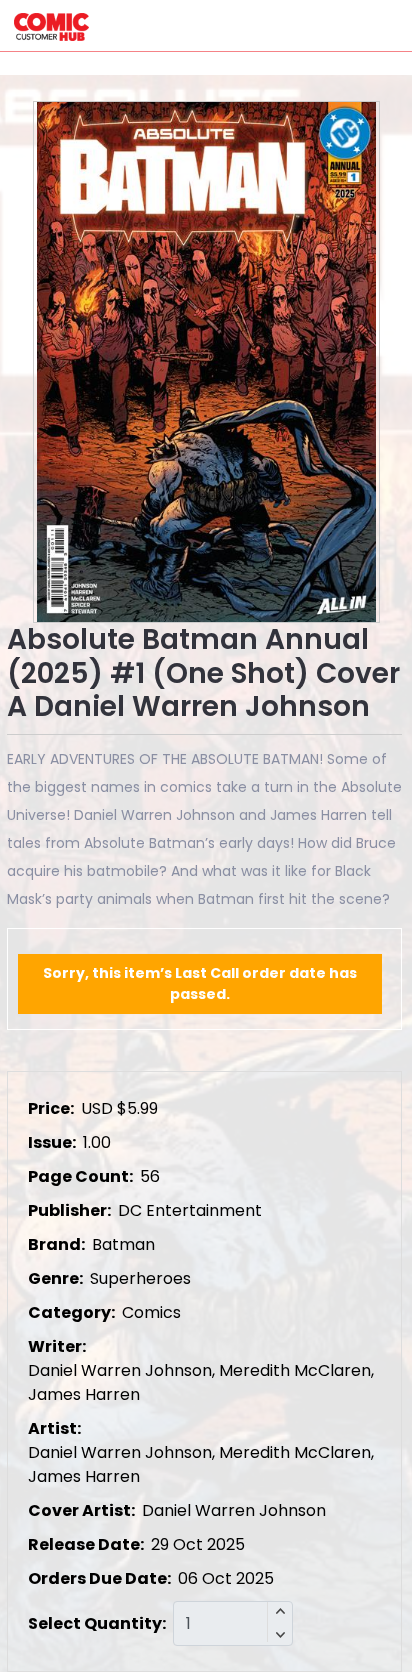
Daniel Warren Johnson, (121, 1370)
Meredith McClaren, (296, 1370)
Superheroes (140, 1278)
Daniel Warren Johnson (234, 1510)
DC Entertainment (190, 1210)
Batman (123, 1244)
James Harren (84, 1394)
